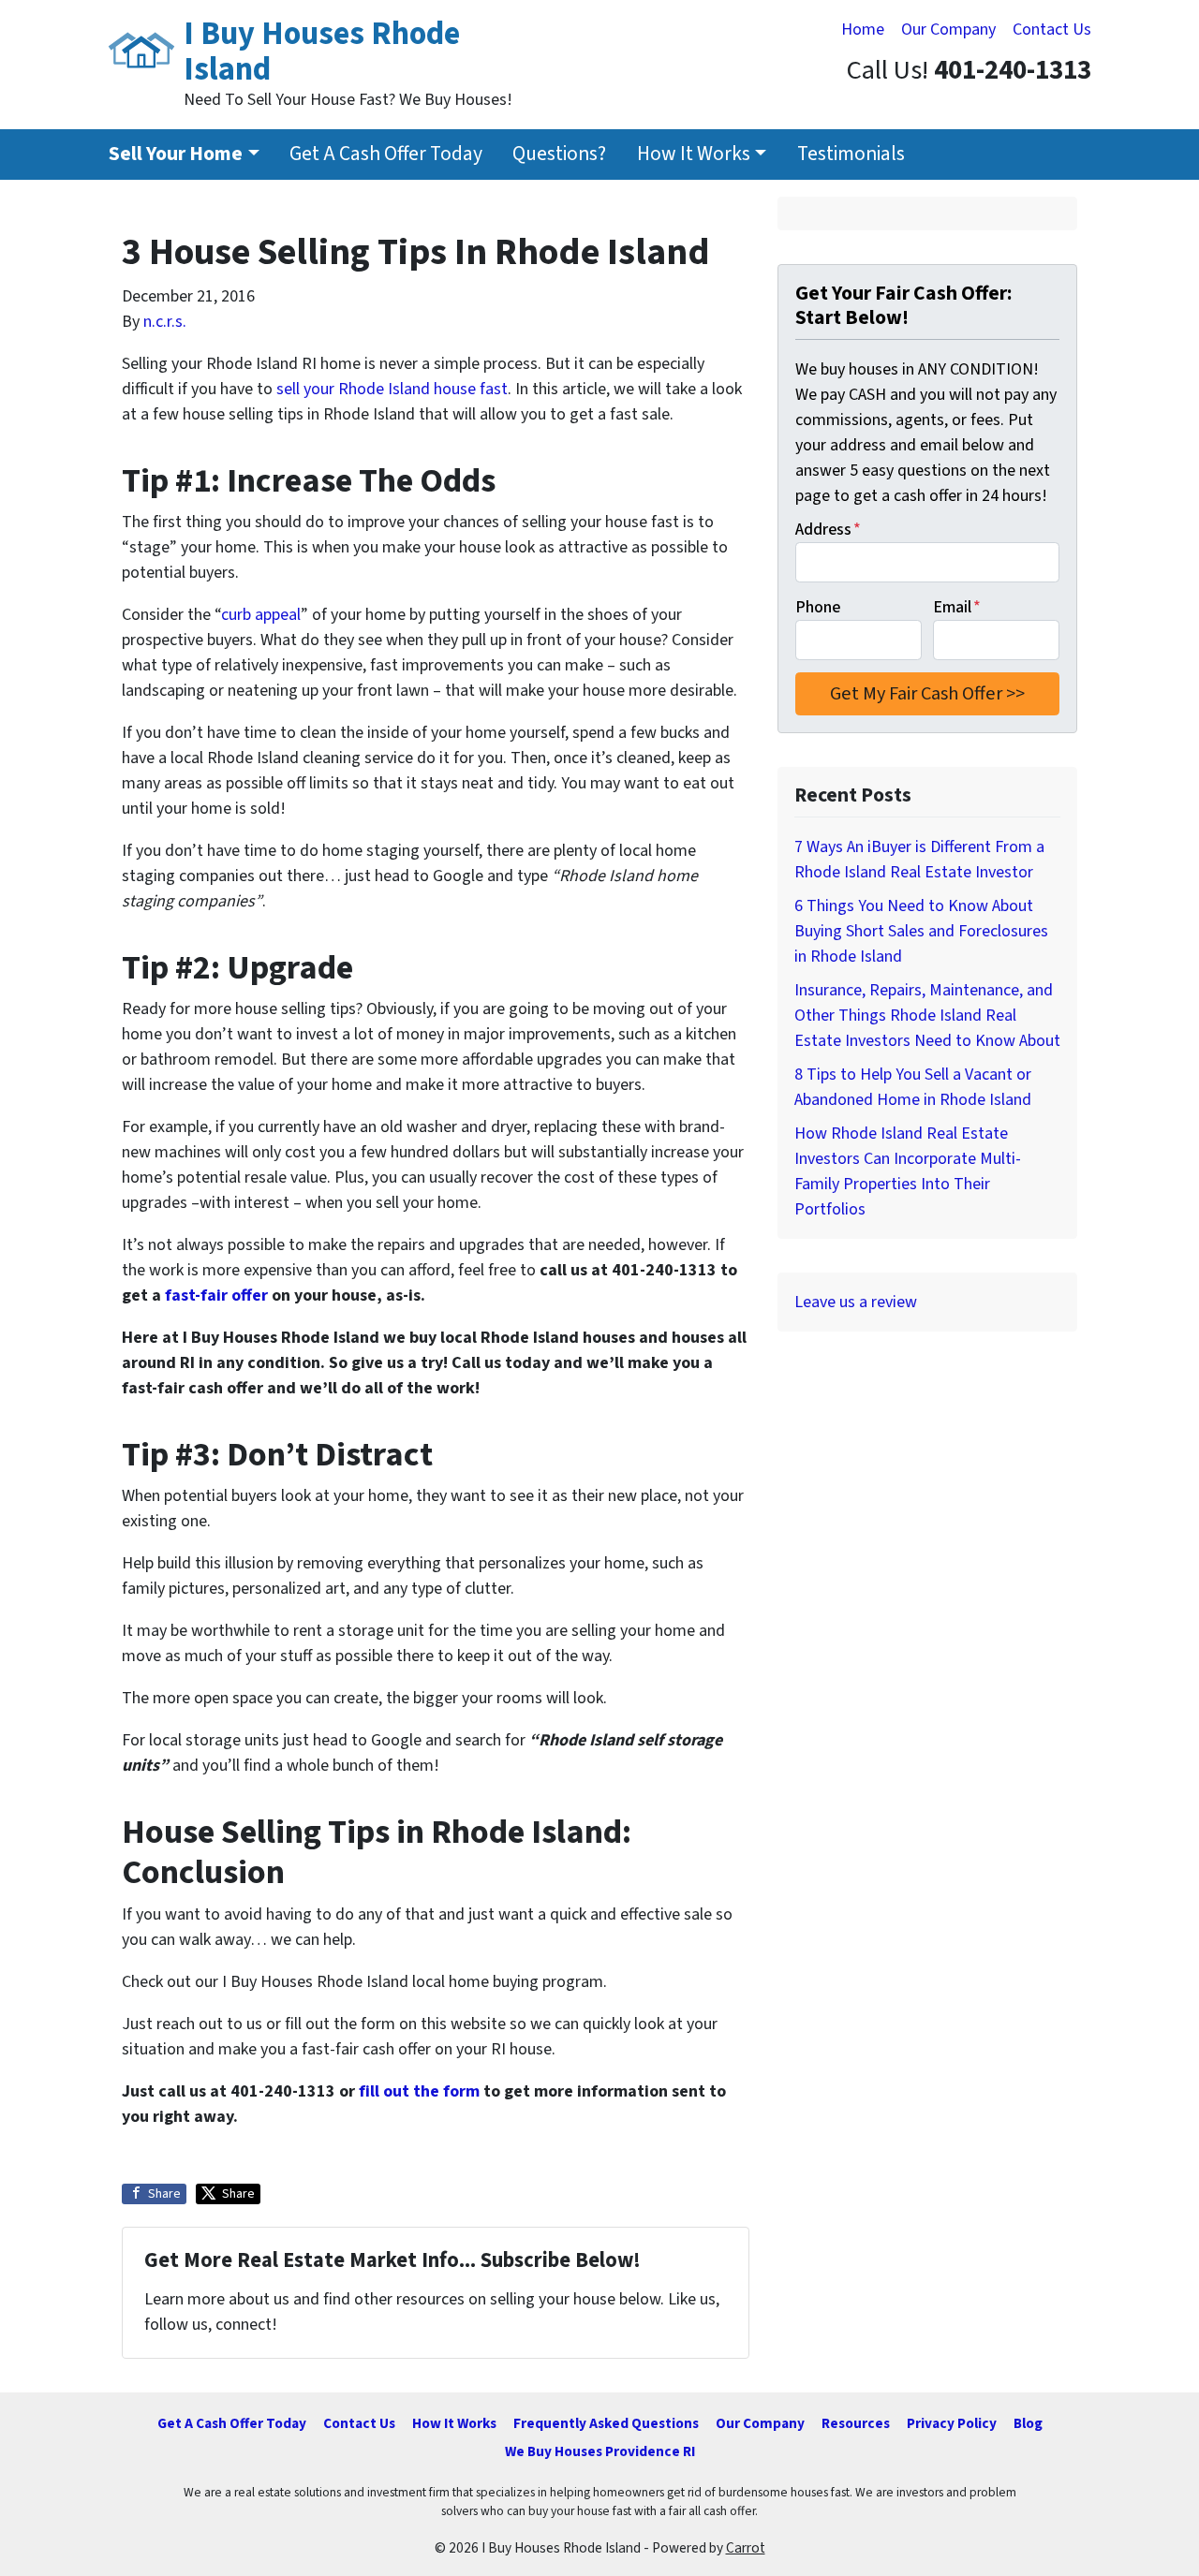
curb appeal (261, 615)
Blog (1028, 2423)
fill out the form (419, 2091)
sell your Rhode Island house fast (392, 389)
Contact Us (1052, 29)
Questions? (559, 154)
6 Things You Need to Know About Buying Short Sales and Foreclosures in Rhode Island (921, 931)
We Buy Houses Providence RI (600, 2451)
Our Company (948, 29)
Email (957, 607)
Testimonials (851, 154)
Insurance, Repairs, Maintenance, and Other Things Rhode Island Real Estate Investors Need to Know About (927, 1016)
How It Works (694, 154)
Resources (856, 2423)
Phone (818, 607)
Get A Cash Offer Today (386, 154)
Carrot (746, 2548)
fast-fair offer (216, 1295)
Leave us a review (856, 1302)
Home (863, 29)
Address (828, 530)
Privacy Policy (952, 2423)
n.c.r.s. (165, 322)
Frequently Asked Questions (606, 2423)
